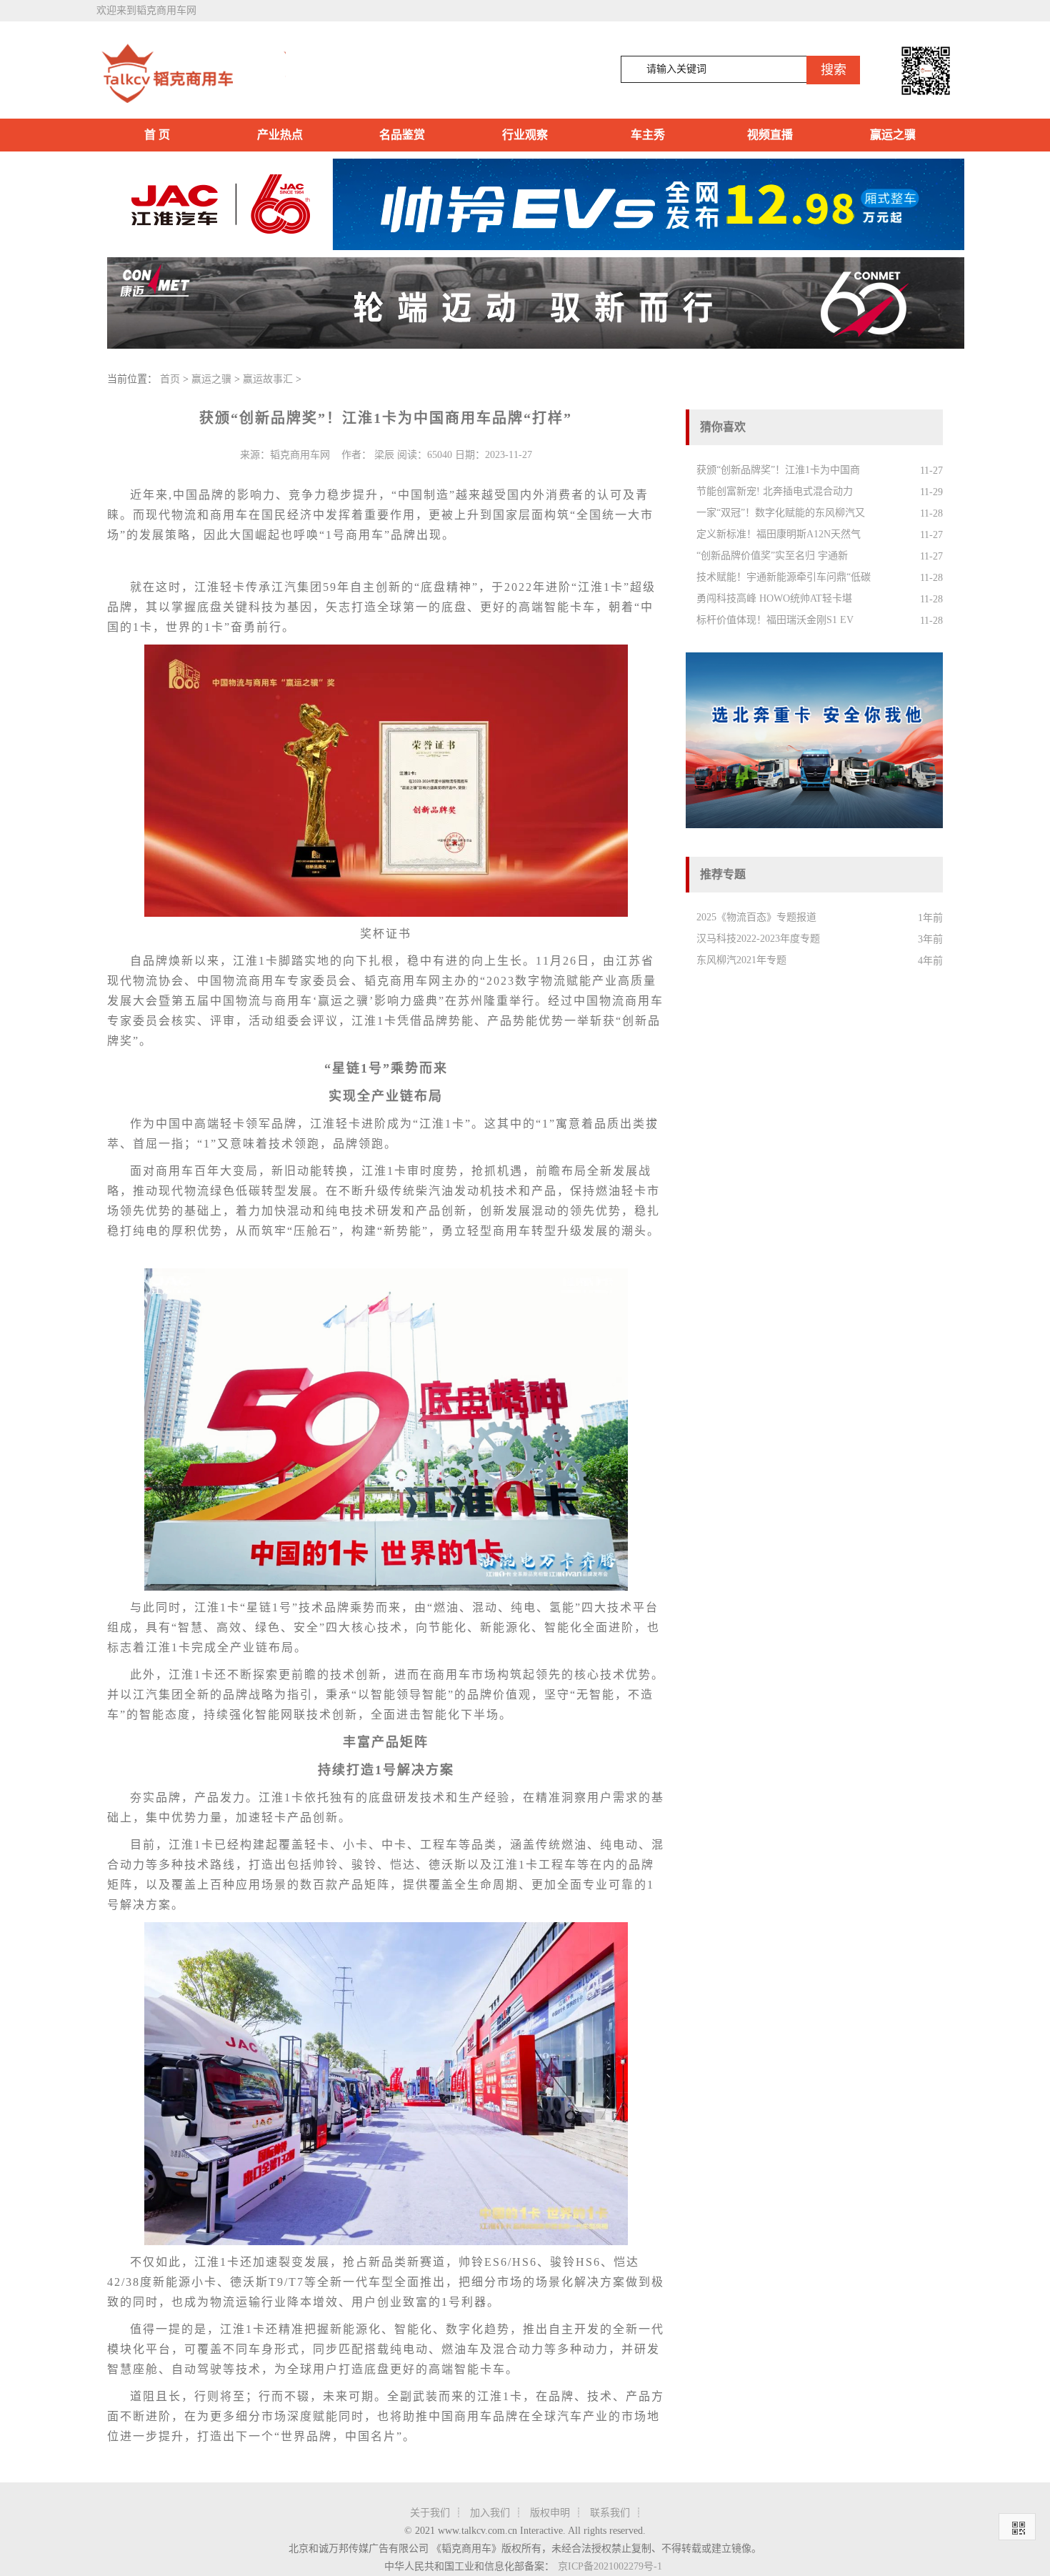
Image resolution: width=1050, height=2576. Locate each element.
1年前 (930, 918)
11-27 (931, 471)
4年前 (930, 961)
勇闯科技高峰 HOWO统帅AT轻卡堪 (774, 598)
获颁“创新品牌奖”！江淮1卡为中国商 (778, 470)
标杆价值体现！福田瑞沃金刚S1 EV (775, 620)
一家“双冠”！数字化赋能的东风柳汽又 (781, 513)
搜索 (834, 70)
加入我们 (490, 2513)
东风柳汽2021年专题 (741, 960)
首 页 (157, 135)
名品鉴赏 (402, 135)
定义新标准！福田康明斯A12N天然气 (779, 534)
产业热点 (280, 135)
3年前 (930, 939)
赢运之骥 (893, 135)
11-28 (931, 513)
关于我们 (430, 2513)
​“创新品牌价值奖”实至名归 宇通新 (772, 556)
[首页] (191, 74)
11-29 (931, 492)
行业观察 (525, 135)
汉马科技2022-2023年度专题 (758, 939)
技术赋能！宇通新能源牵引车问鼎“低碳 (784, 577)
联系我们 (610, 2513)
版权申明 (550, 2513)
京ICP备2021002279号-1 (610, 2566)
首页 (170, 379)
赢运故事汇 (268, 379)
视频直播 (770, 135)
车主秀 (648, 135)
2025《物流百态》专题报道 (756, 917)
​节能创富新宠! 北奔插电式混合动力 (775, 491)
